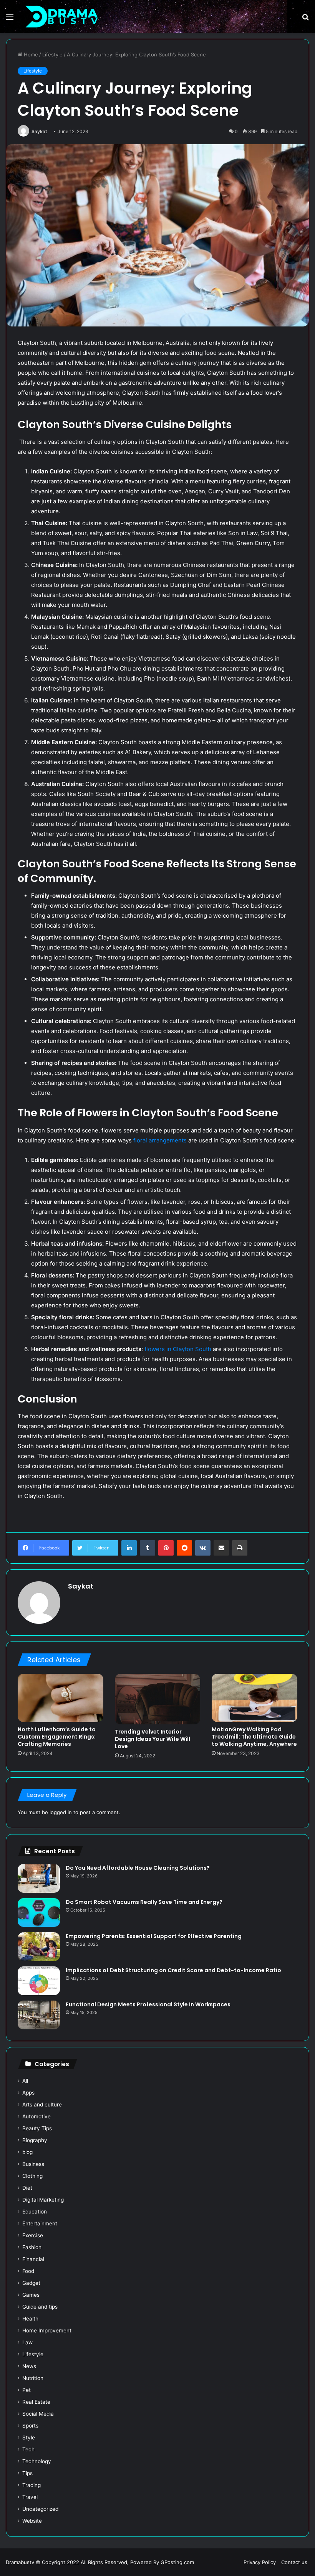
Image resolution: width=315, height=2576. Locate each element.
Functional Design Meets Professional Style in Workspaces (148, 2004)
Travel (30, 2497)
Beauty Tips (37, 2128)
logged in (61, 1812)
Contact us (294, 2562)
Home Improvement (47, 2330)
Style (29, 2438)
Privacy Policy (260, 2562)
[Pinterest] (166, 1548)
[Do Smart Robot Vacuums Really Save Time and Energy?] (39, 1913)
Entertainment (40, 2223)
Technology (37, 2461)
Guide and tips (40, 2307)
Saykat (39, 131)
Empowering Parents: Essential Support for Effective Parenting (154, 1936)
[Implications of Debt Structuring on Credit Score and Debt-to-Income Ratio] (39, 1981)
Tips (27, 2473)
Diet (27, 2188)
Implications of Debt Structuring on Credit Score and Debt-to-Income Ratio (173, 1970)
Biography (35, 2140)
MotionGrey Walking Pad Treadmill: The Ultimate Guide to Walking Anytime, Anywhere (254, 1737)
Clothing (32, 2176)
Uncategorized (40, 2509)
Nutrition (33, 2378)
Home (30, 54)
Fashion (32, 2247)
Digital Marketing (43, 2200)
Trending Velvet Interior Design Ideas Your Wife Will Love (153, 1739)
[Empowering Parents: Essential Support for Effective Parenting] (39, 1947)
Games (31, 2295)
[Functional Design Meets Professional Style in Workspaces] (39, 2015)
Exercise (33, 2235)
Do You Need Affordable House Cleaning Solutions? (138, 1868)
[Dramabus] (61, 16)
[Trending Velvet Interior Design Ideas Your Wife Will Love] (158, 1699)
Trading (31, 2485)
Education (35, 2212)
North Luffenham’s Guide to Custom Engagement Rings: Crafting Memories (57, 1737)
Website (32, 2521)
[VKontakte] (203, 1548)
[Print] (240, 1548)
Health (30, 2319)
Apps (28, 2093)
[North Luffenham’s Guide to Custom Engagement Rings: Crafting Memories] (61, 1698)
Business (33, 2164)
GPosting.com (177, 2562)
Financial (33, 2259)
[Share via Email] (221, 1548)
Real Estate (36, 2402)
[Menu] (10, 19)
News (29, 2366)
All (25, 2081)
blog (27, 2152)
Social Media (38, 2414)
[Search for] (305, 19)
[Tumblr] (148, 1548)
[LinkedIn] (129, 1548)
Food (28, 2271)
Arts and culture (42, 2105)
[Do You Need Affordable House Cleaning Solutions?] (39, 1878)
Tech (28, 2449)
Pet (27, 2390)
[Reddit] (184, 1548)
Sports (30, 2426)
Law (27, 2342)
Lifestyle (52, 54)
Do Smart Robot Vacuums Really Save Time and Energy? (144, 1902)
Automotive (36, 2116)
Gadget (31, 2283)
